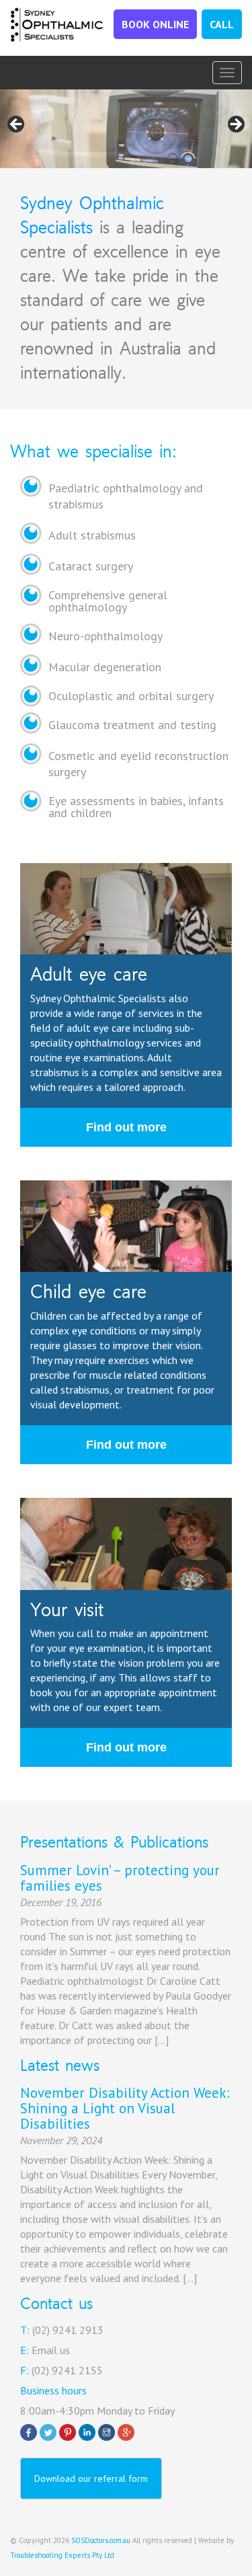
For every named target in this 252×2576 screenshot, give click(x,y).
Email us (51, 2350)
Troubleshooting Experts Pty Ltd (62, 2555)
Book (155, 24)
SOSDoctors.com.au (101, 2540)
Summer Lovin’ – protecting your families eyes (120, 1878)
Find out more (126, 1127)
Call (222, 24)
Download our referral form (91, 2478)
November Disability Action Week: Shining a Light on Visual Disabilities (125, 2108)
